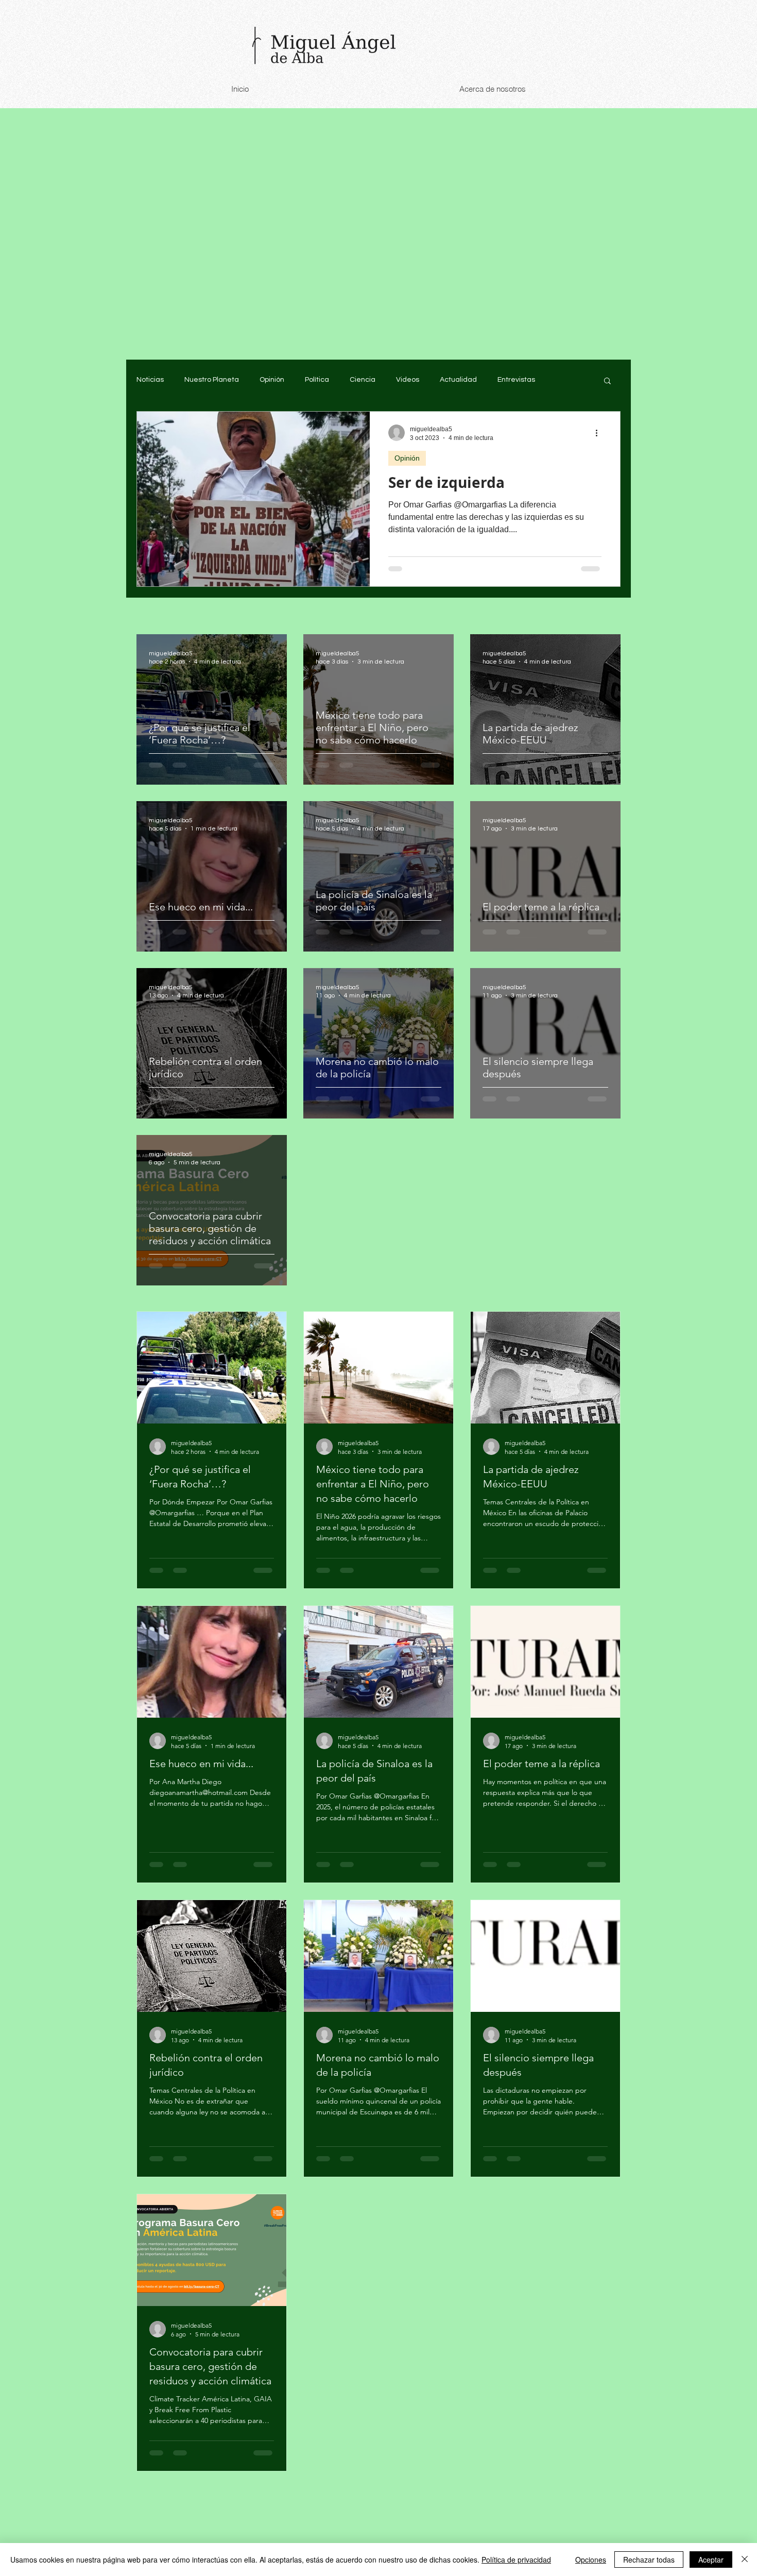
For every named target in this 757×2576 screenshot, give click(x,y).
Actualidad (458, 380)
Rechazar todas (649, 2560)
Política (317, 380)
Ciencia (363, 380)
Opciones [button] (591, 2560)
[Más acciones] (600, 433)
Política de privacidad (516, 2560)
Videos (408, 380)
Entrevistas (516, 380)
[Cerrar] (745, 2560)
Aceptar (711, 2560)
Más (563, 380)
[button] (607, 382)
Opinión (272, 380)
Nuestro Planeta (212, 380)
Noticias (150, 380)
